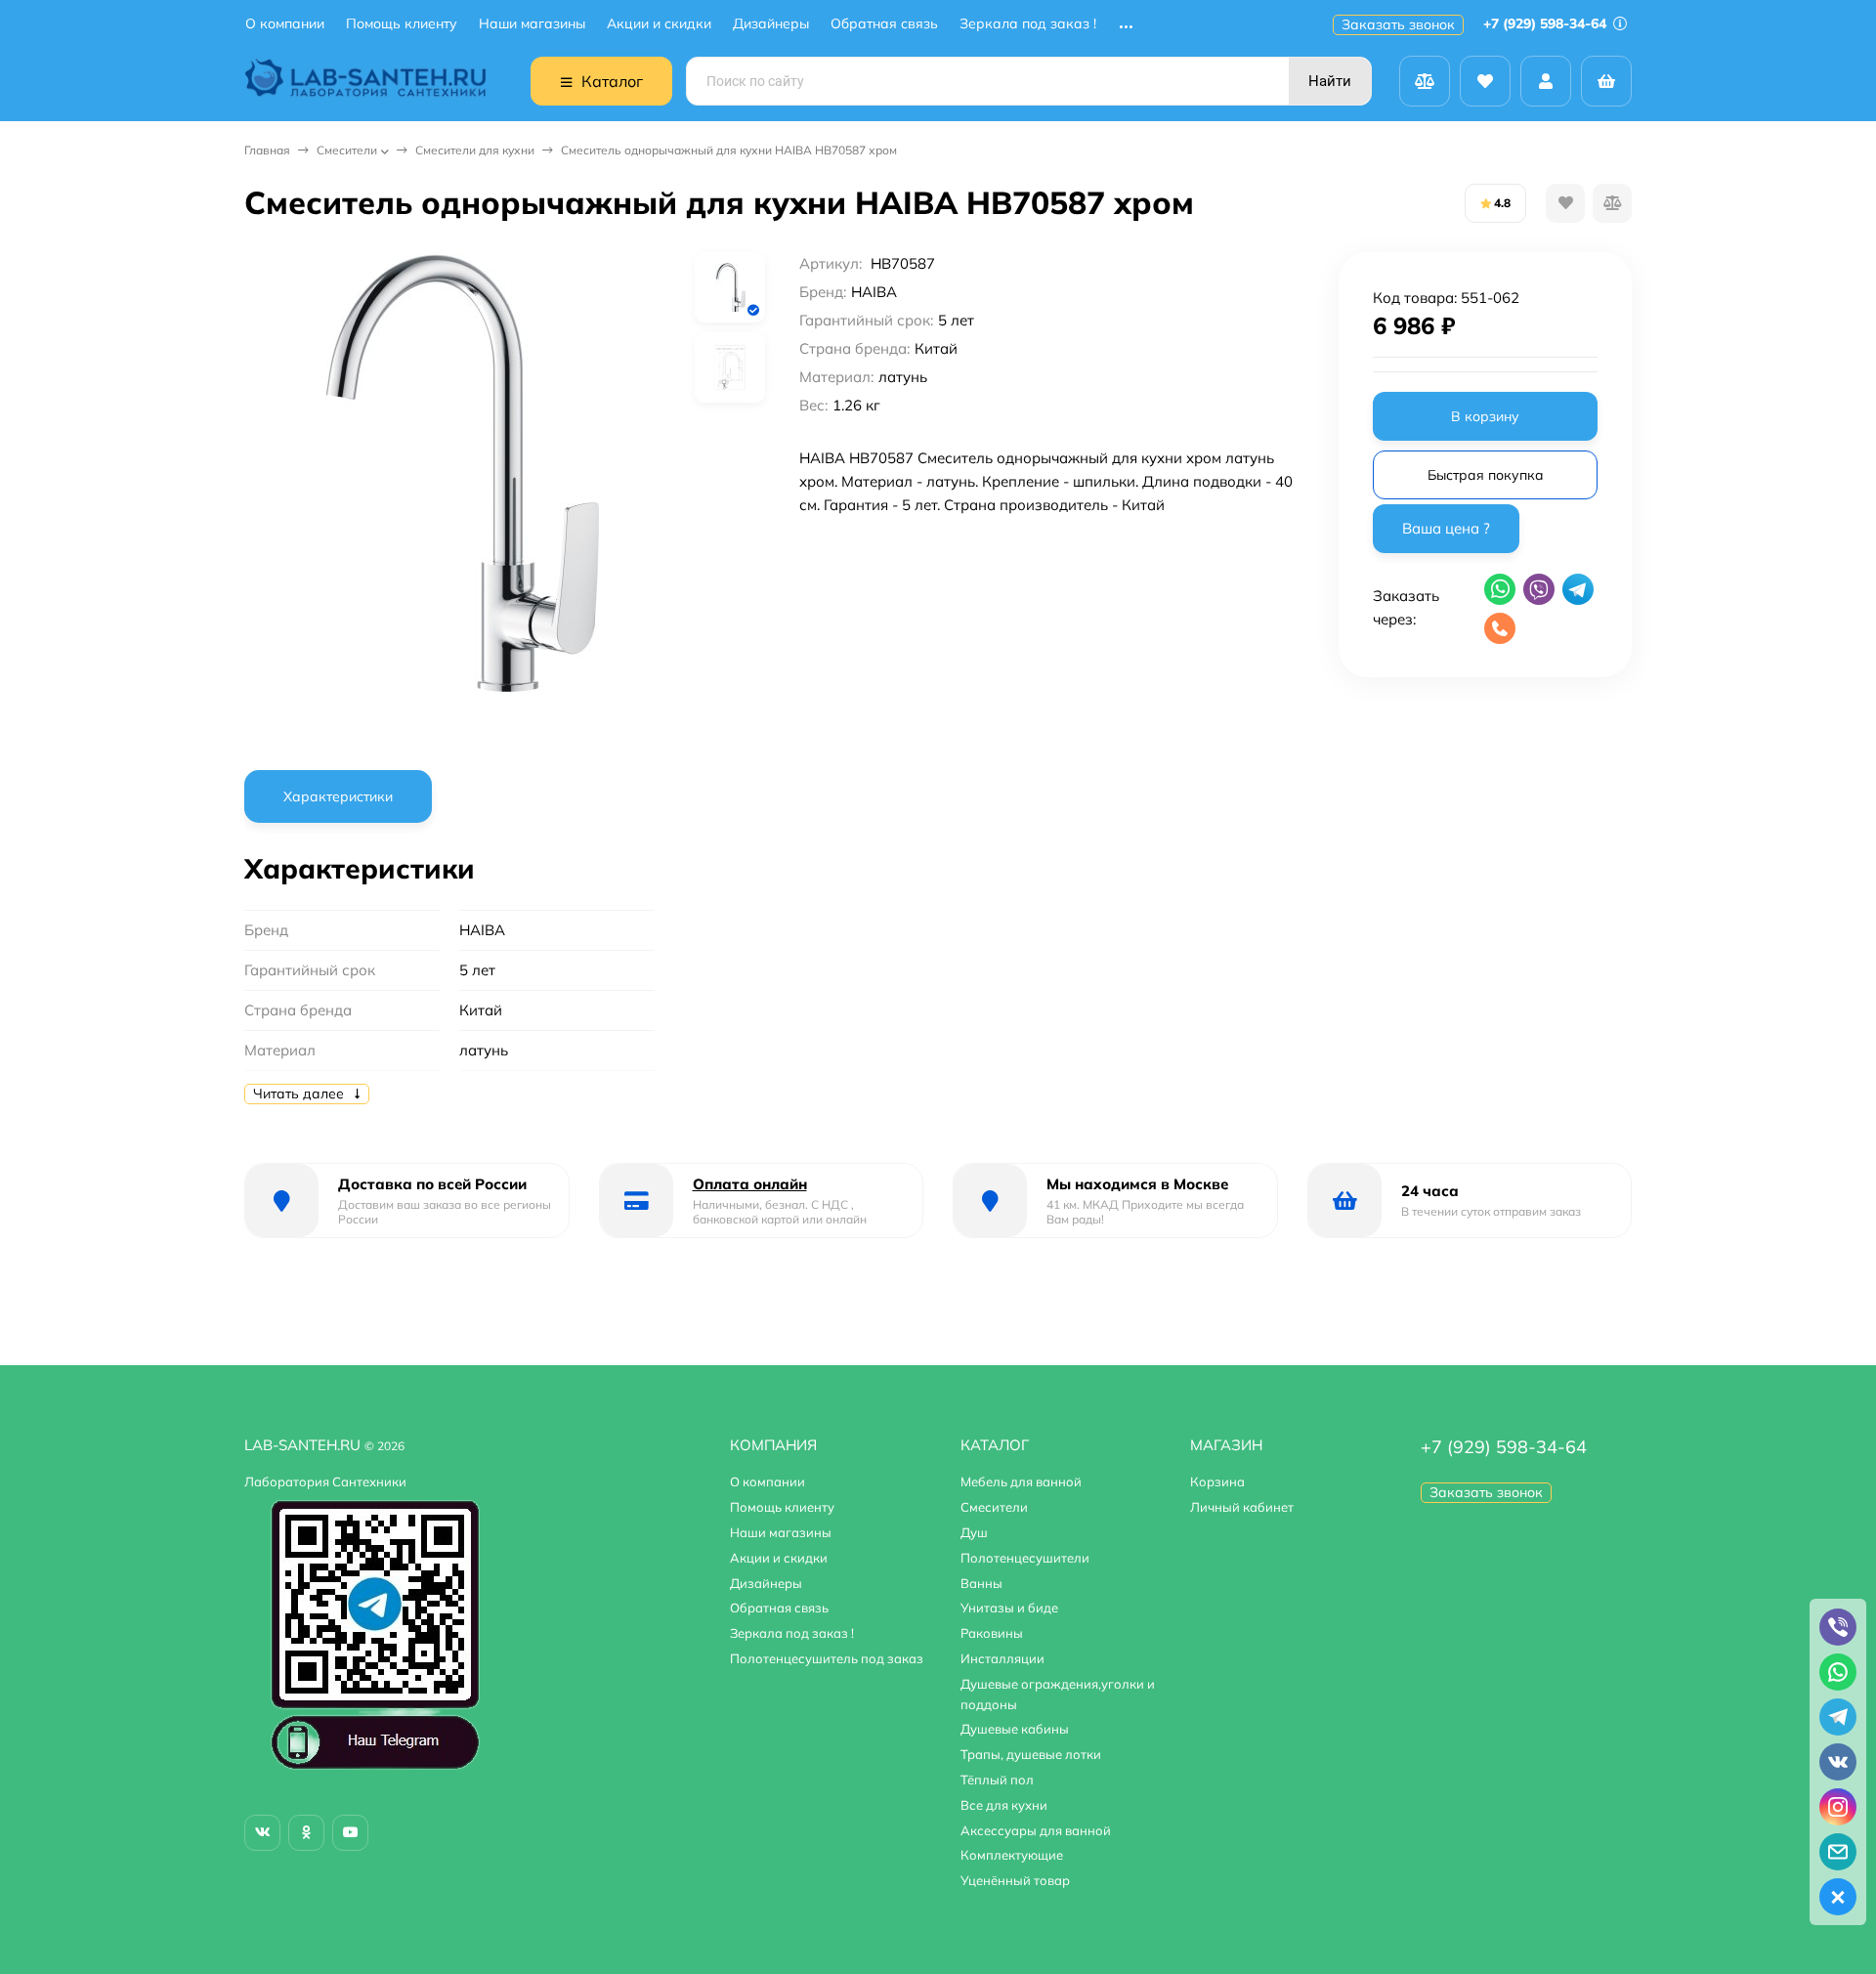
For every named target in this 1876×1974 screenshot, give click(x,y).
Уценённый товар (1015, 1880)
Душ (974, 1532)
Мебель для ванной (1021, 1481)
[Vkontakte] (262, 1833)
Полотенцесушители (1025, 1558)
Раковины (992, 1633)
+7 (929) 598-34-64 (1547, 23)
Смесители (347, 150)
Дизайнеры (771, 24)
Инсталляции (1002, 1658)
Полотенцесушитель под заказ (827, 1658)
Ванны (981, 1583)
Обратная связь (884, 24)
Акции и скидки (659, 24)
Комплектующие (1012, 1855)
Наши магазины (532, 24)
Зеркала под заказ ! (1028, 24)
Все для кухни (1004, 1805)
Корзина (1217, 1481)
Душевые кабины (1015, 1729)
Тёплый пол (997, 1780)
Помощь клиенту (402, 24)
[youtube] (350, 1833)
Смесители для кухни (475, 150)
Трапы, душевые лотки (1031, 1754)
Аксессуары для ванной (1036, 1830)
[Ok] (306, 1833)
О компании (285, 24)
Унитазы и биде (1009, 1608)
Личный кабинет (1242, 1507)
